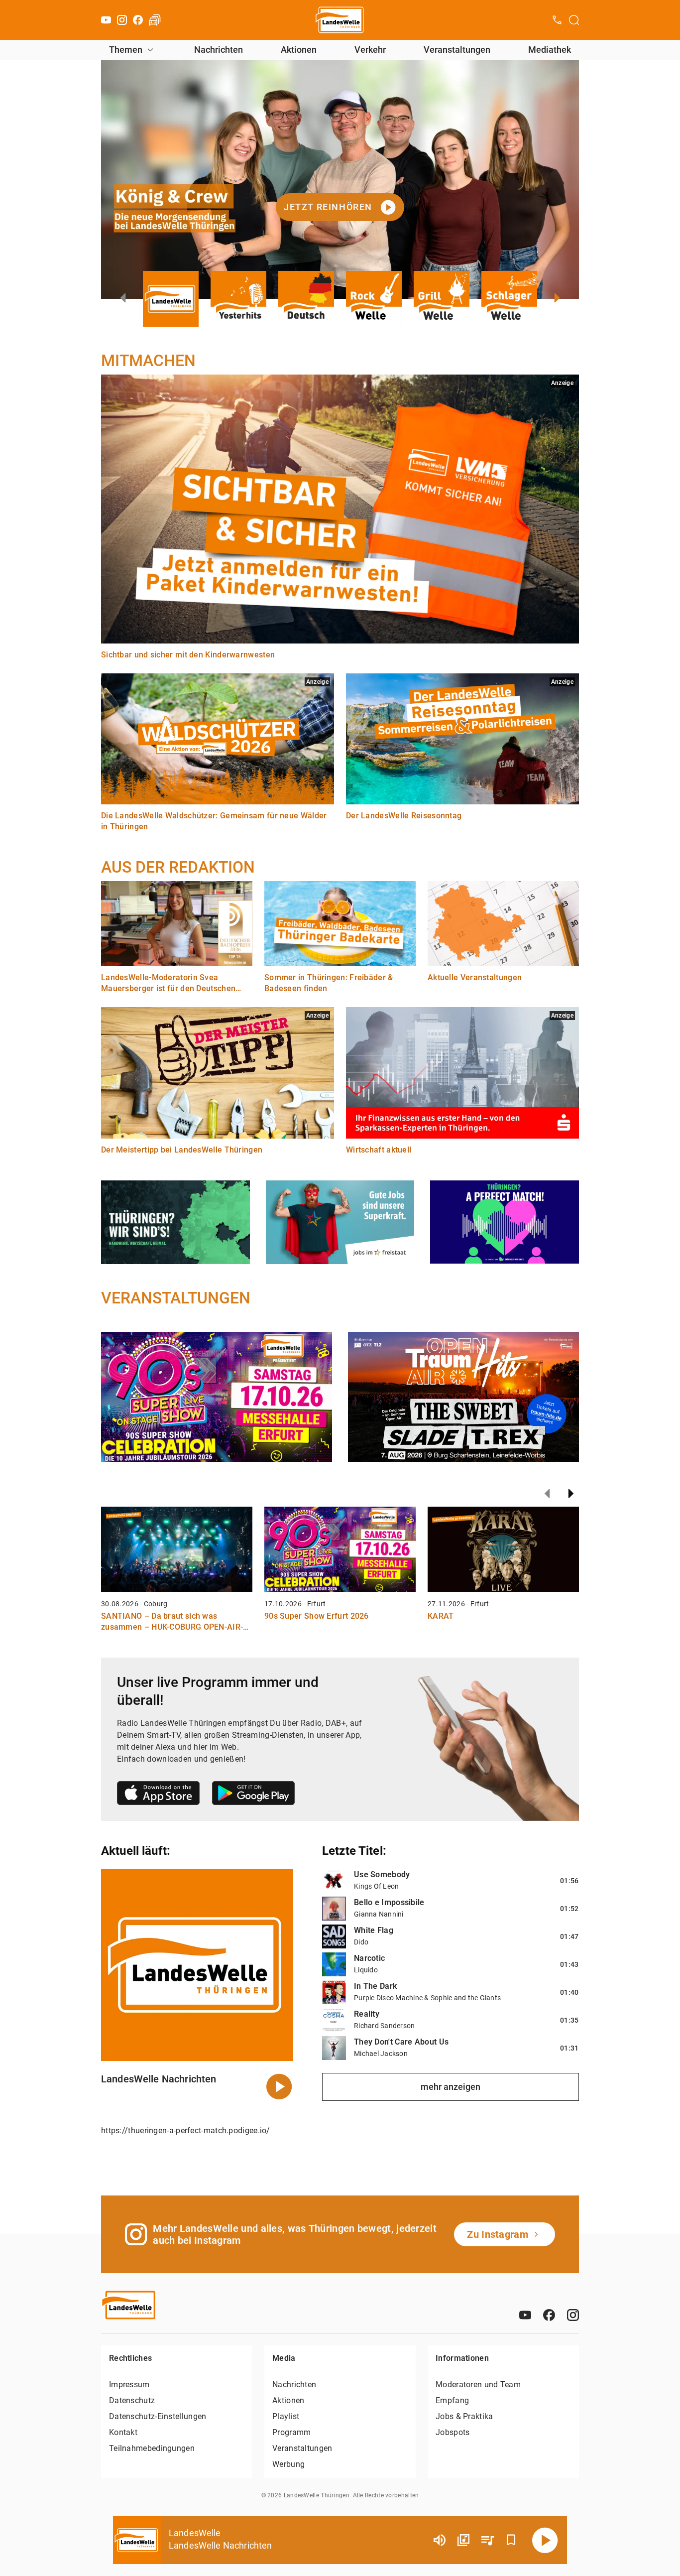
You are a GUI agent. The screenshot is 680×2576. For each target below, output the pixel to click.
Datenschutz (132, 2400)
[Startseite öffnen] (340, 20)
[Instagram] (122, 20)
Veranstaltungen (457, 50)
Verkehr (370, 50)
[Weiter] (571, 1494)
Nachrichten (219, 50)
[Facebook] (138, 20)
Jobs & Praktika (464, 2416)
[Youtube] (106, 20)
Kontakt (123, 2432)
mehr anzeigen (451, 2087)
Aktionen (299, 50)
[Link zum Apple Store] (159, 1795)
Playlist (286, 2416)
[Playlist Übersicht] (487, 2540)
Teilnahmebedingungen (152, 2448)
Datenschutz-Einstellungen (158, 2416)
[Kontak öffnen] (557, 20)
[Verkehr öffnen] (155, 20)
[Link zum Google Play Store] (253, 1795)
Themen (126, 50)
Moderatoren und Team (478, 2384)
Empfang (452, 2400)
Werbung (288, 2464)
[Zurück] (547, 1494)
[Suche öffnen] (574, 20)
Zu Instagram (498, 2234)
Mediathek (550, 50)
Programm (291, 2432)
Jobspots (453, 2432)
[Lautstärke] (440, 2540)
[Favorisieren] (511, 2540)
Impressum (129, 2384)
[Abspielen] (545, 2540)
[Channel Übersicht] (463, 2540)
